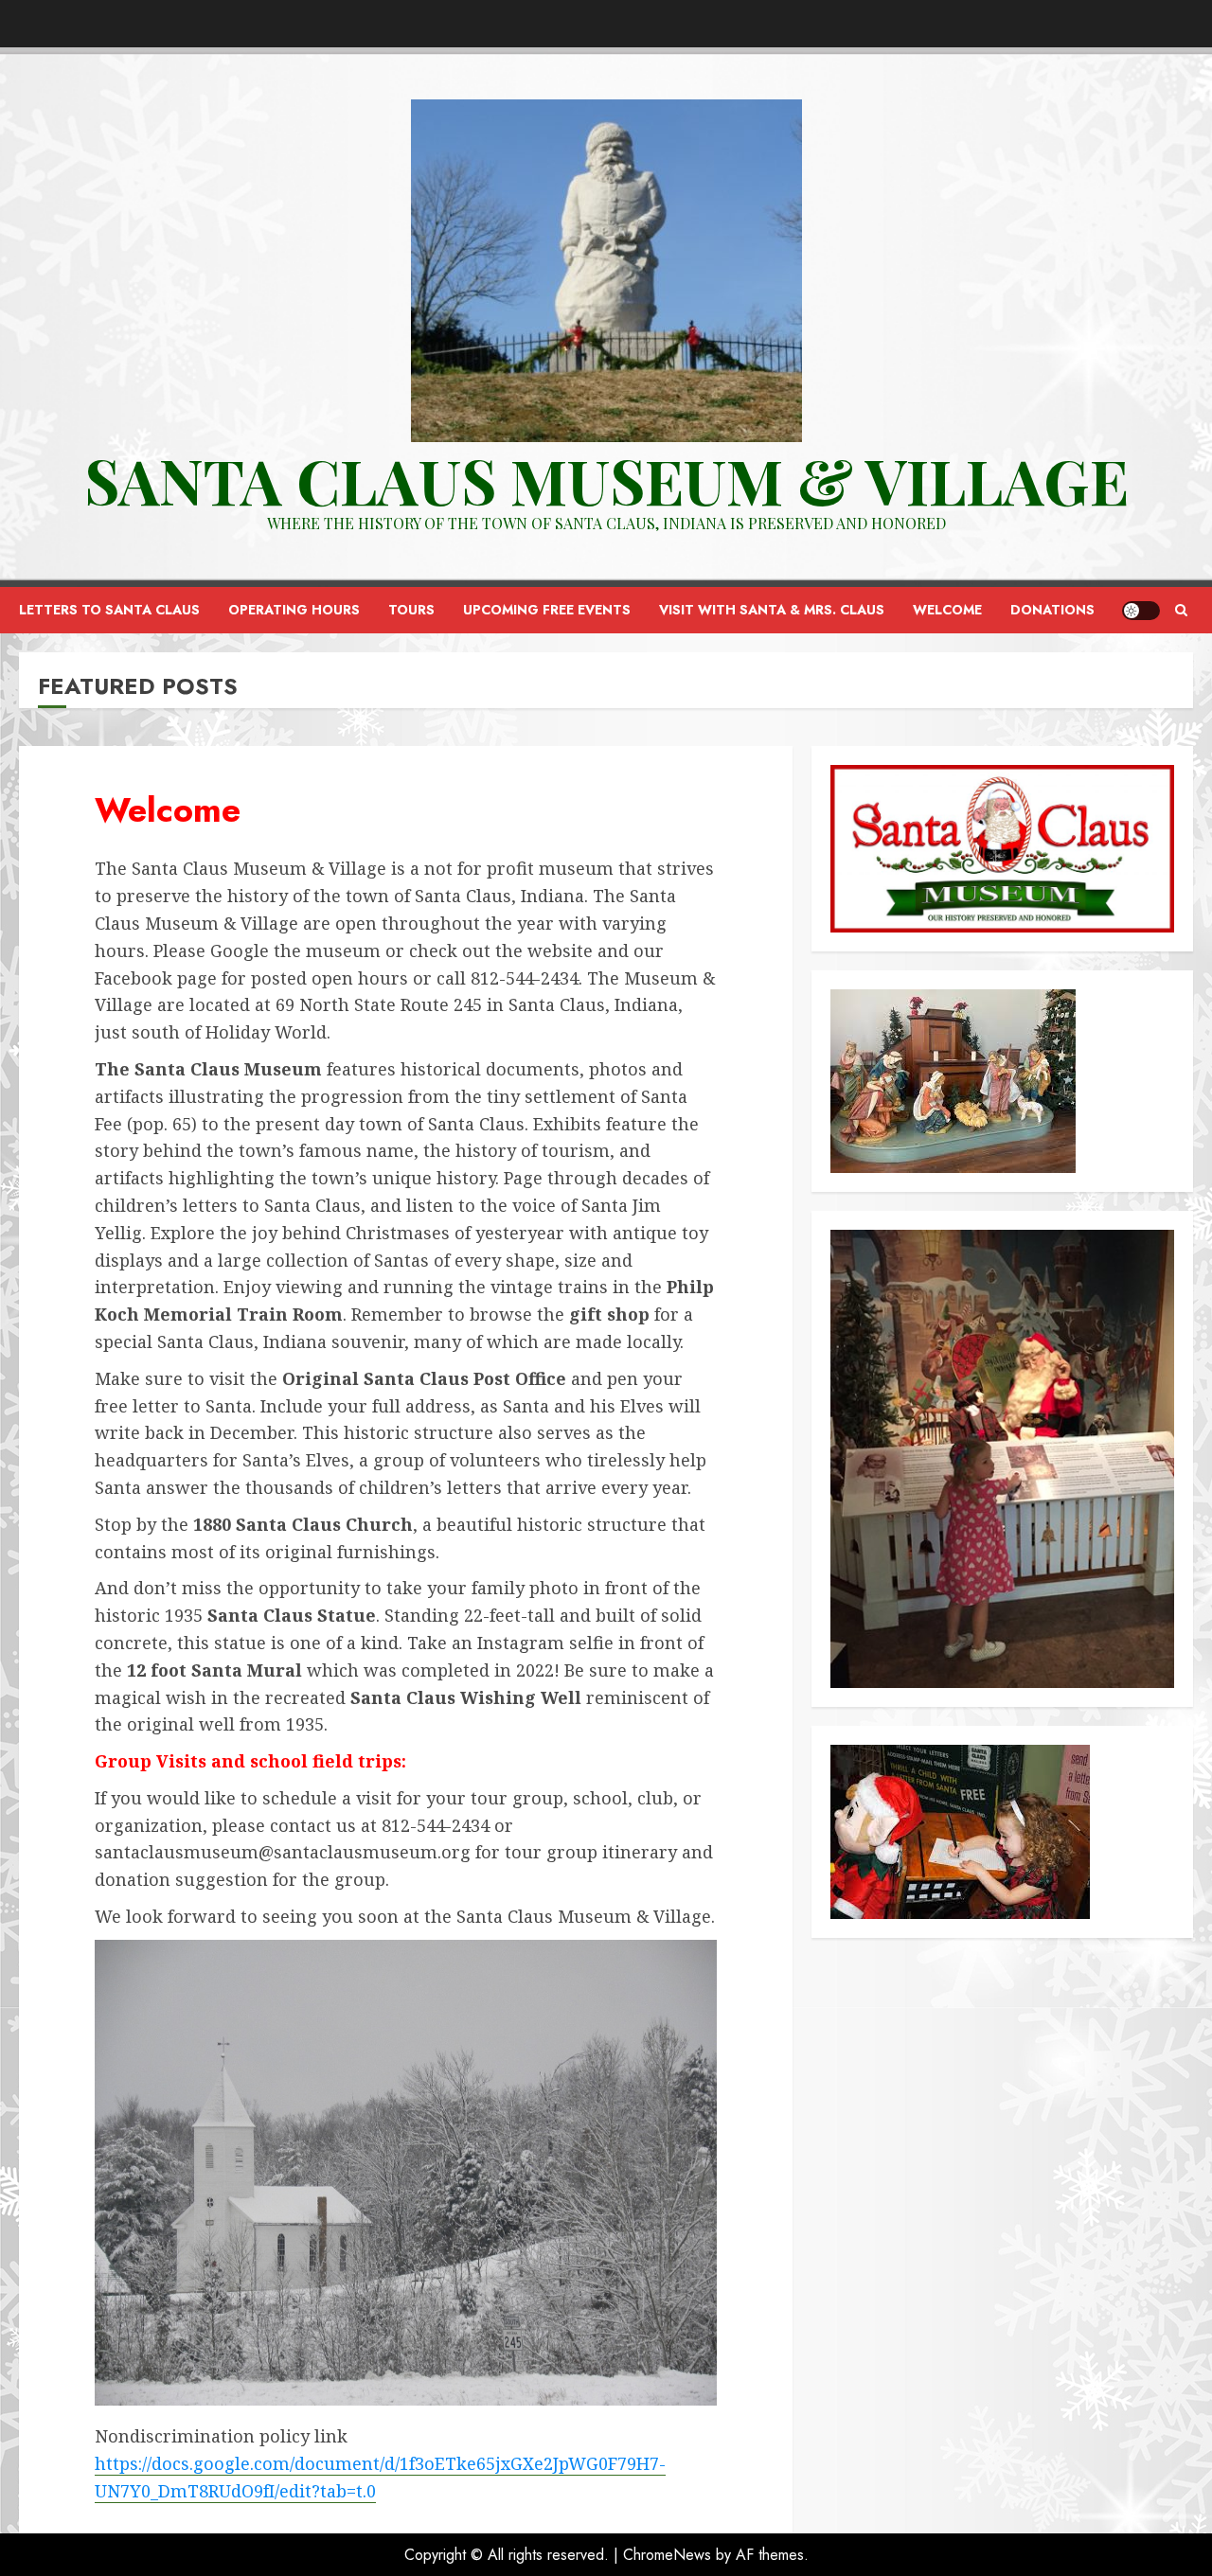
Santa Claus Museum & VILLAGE (606, 480)
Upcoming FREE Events (547, 610)
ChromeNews (667, 2555)
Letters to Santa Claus (109, 610)
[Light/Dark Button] (1141, 611)
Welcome (947, 610)
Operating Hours (294, 610)
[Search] (1181, 610)
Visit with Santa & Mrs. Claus (772, 610)
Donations (1052, 610)
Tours (411, 610)
